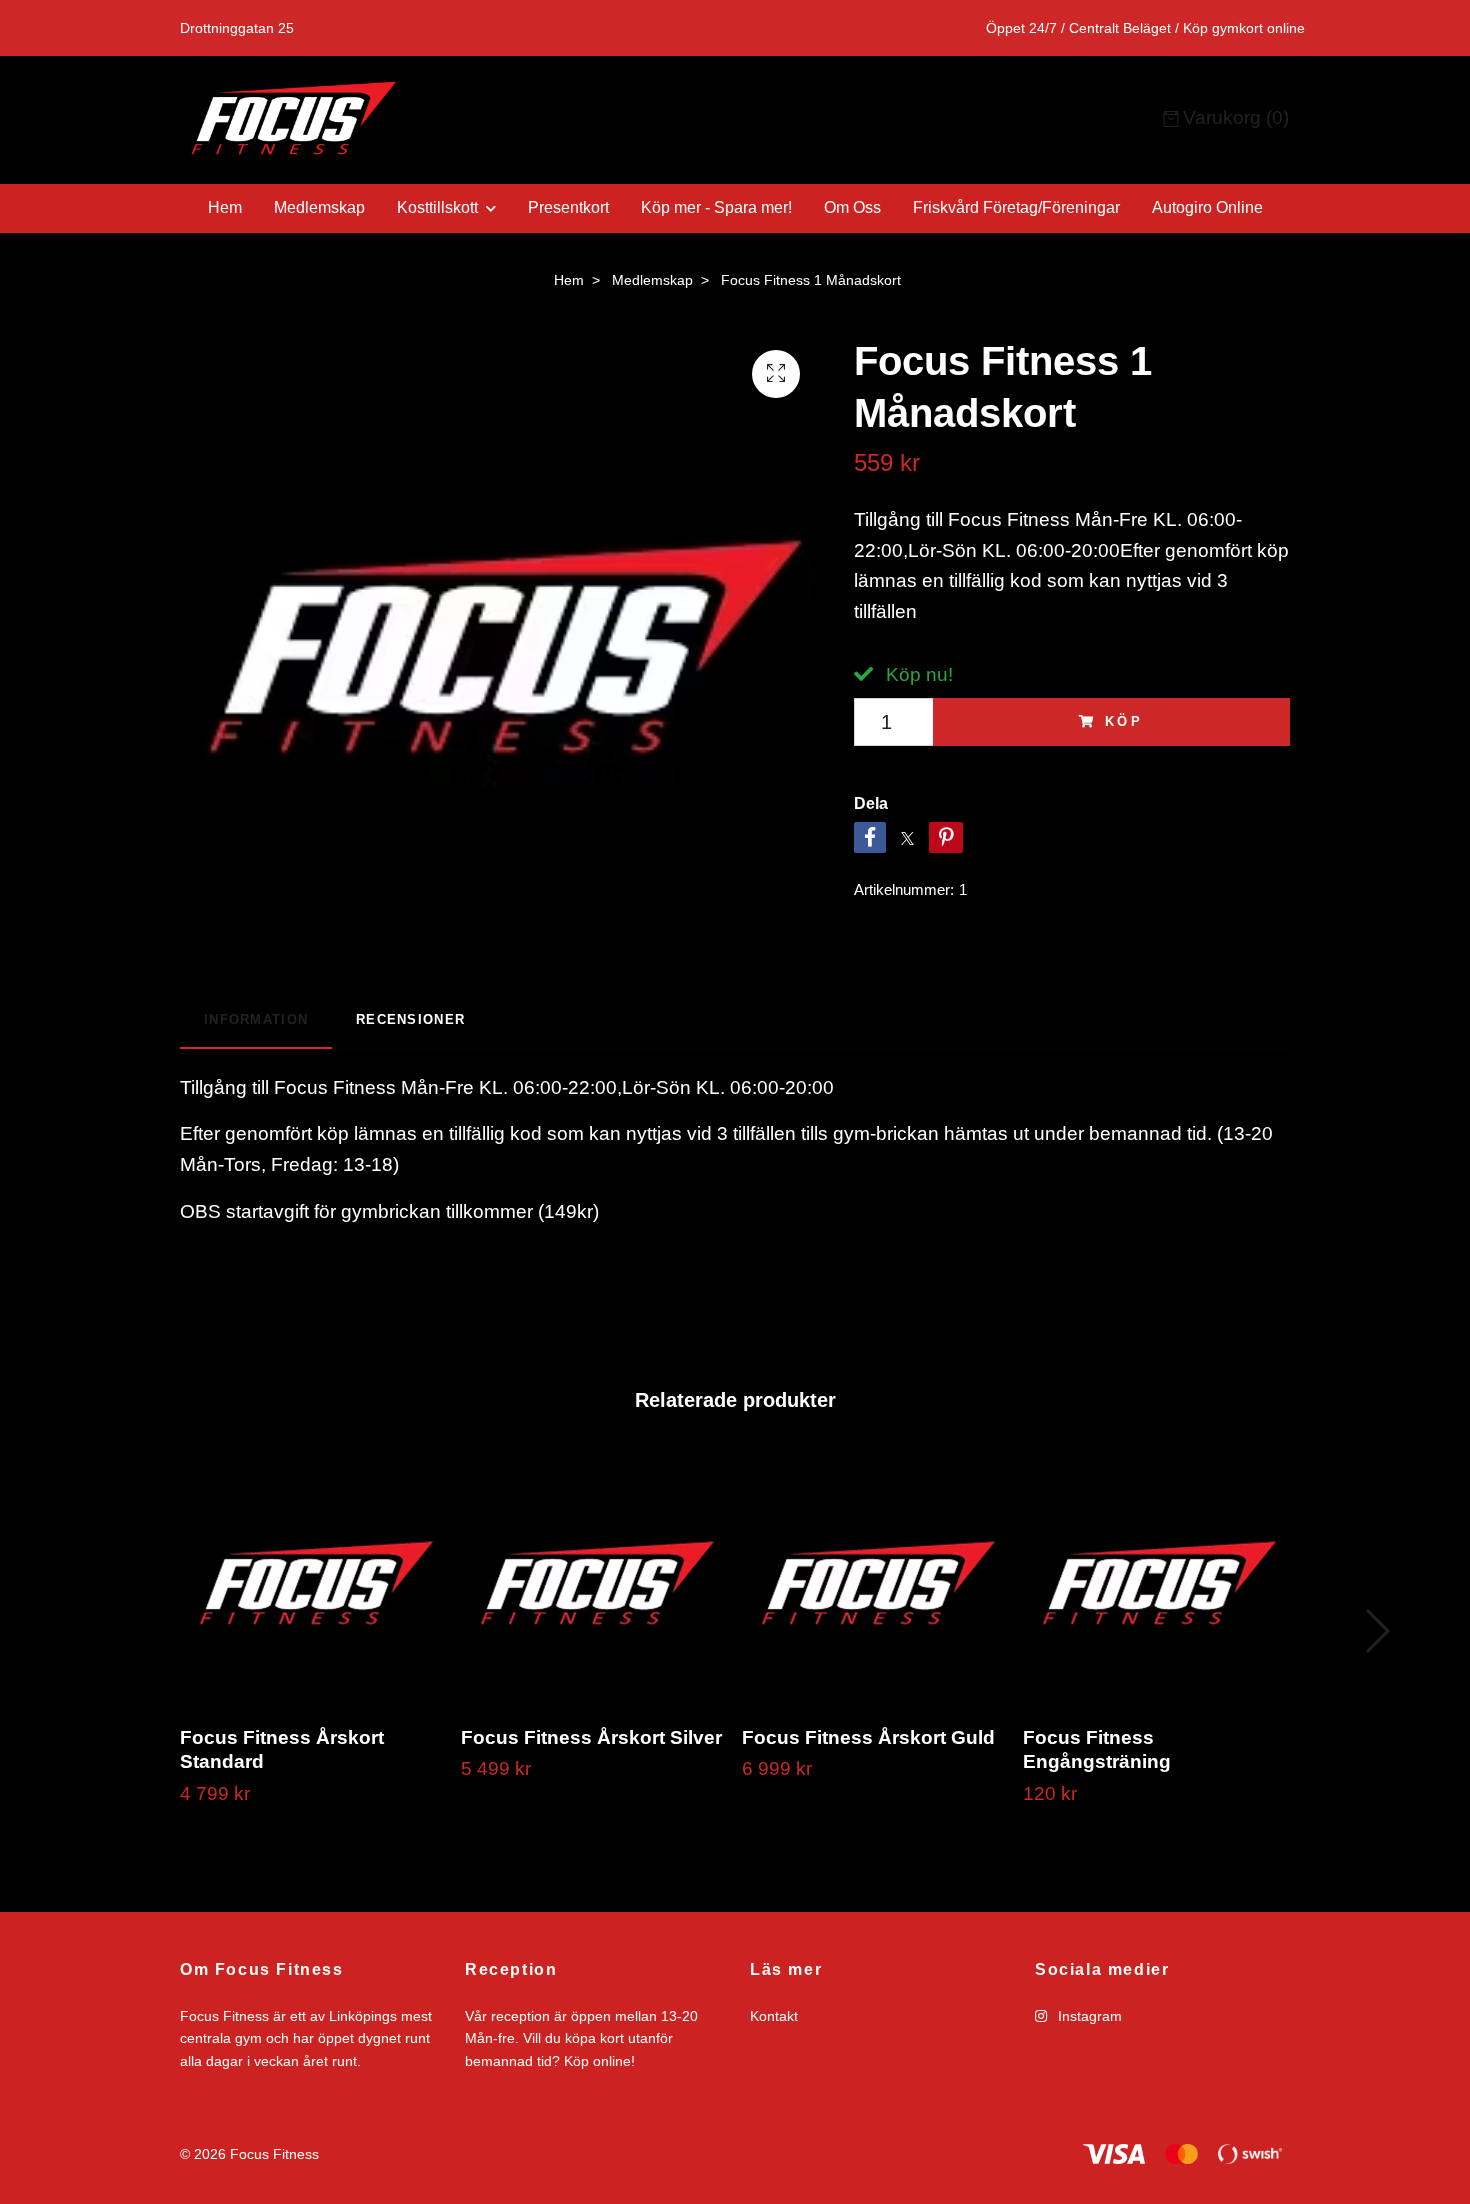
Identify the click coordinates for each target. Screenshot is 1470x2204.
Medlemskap (319, 207)
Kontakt (774, 2016)
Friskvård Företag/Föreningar (1016, 207)
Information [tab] (256, 1019)
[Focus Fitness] (458, 120)
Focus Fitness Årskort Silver (591, 1737)
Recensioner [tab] (410, 1019)
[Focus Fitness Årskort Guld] (875, 1585)
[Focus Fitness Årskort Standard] (313, 1585)
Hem (225, 207)
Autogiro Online (1207, 207)
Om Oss (852, 207)
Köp (1125, 721)
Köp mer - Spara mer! (716, 207)
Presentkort (568, 207)
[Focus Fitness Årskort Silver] (594, 1585)
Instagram (1088, 2016)
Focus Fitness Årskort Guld (868, 1737)
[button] (1376, 1631)
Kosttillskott (437, 207)
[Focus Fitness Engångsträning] (1156, 1585)
